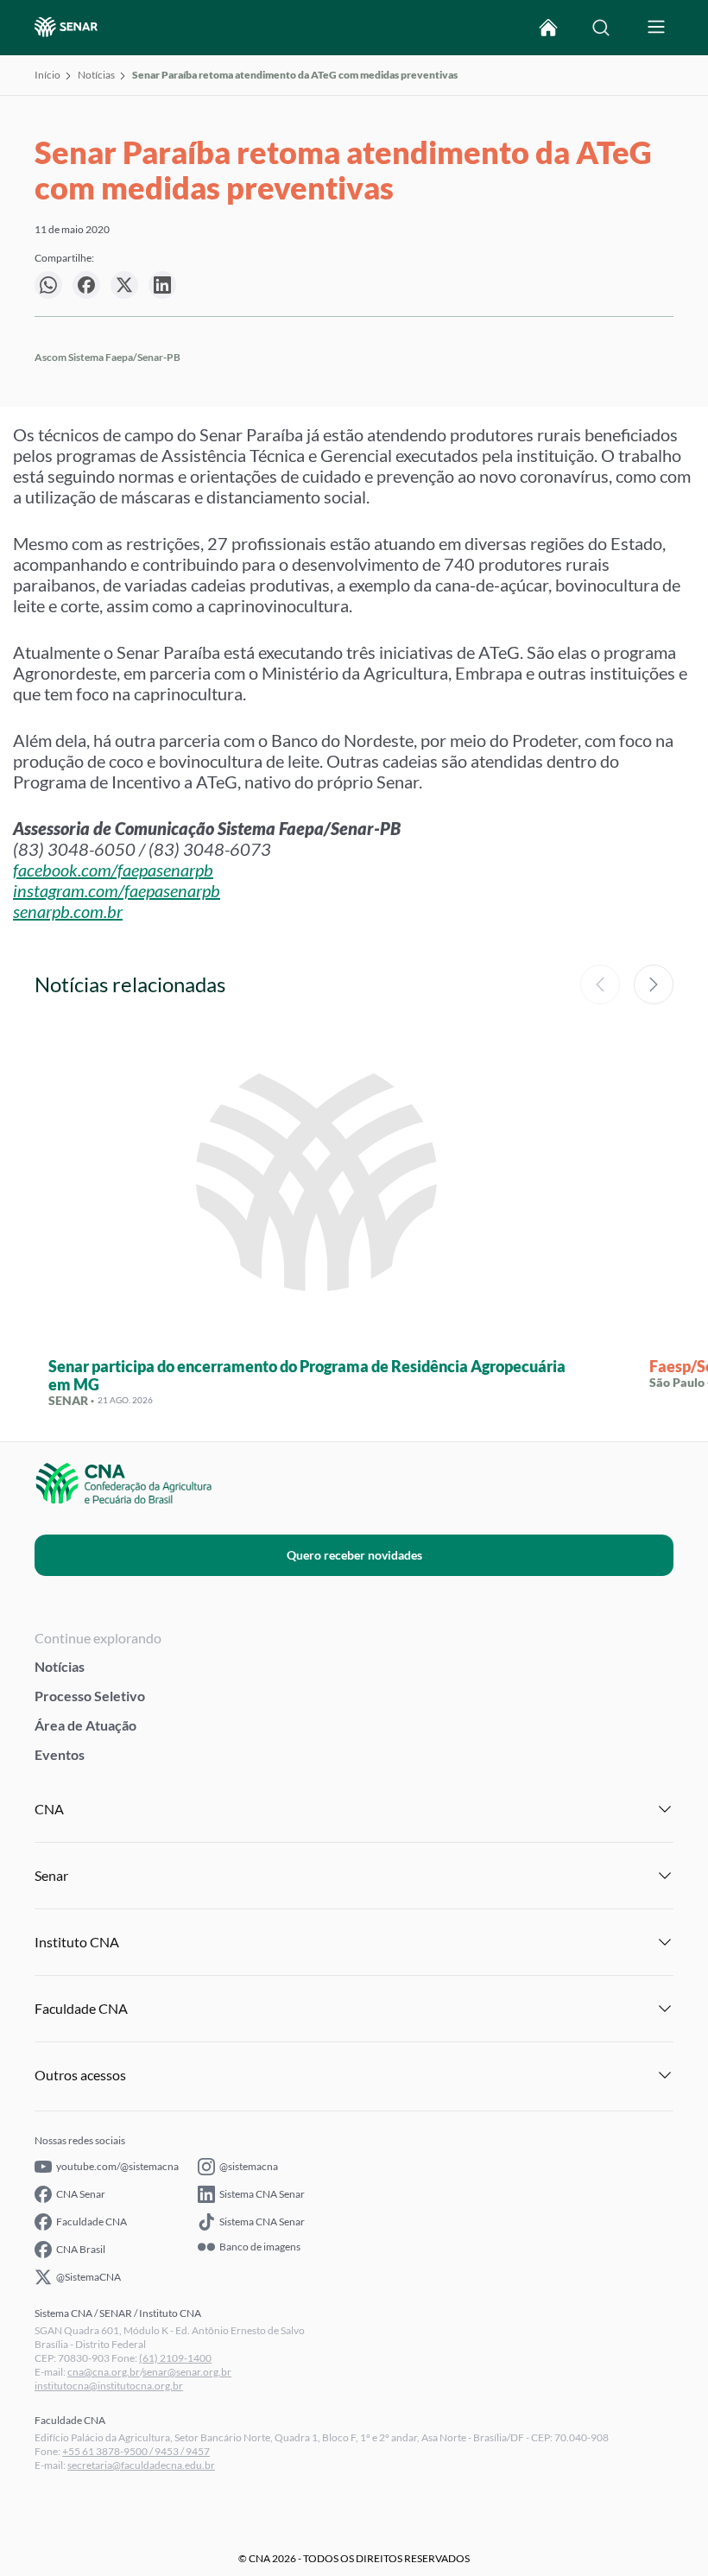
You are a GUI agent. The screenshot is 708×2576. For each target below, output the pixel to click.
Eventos (60, 1754)
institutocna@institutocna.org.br (109, 2386)
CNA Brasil (81, 2249)
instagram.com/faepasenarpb (117, 890)
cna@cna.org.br (104, 2372)
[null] (48, 285)
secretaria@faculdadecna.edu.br (141, 2465)
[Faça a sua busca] (601, 28)
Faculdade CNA (92, 2222)
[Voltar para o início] (548, 28)
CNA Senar (81, 2194)
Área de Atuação (85, 1725)
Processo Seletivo (90, 1696)
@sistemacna (249, 2166)
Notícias (96, 75)
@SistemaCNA (88, 2277)
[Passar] (654, 984)
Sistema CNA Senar (262, 2194)
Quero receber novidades (354, 1555)
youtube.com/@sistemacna (117, 2166)
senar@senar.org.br (187, 2372)
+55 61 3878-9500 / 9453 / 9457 (136, 2451)
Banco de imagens (260, 2247)
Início (47, 75)
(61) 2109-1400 (175, 2358)
